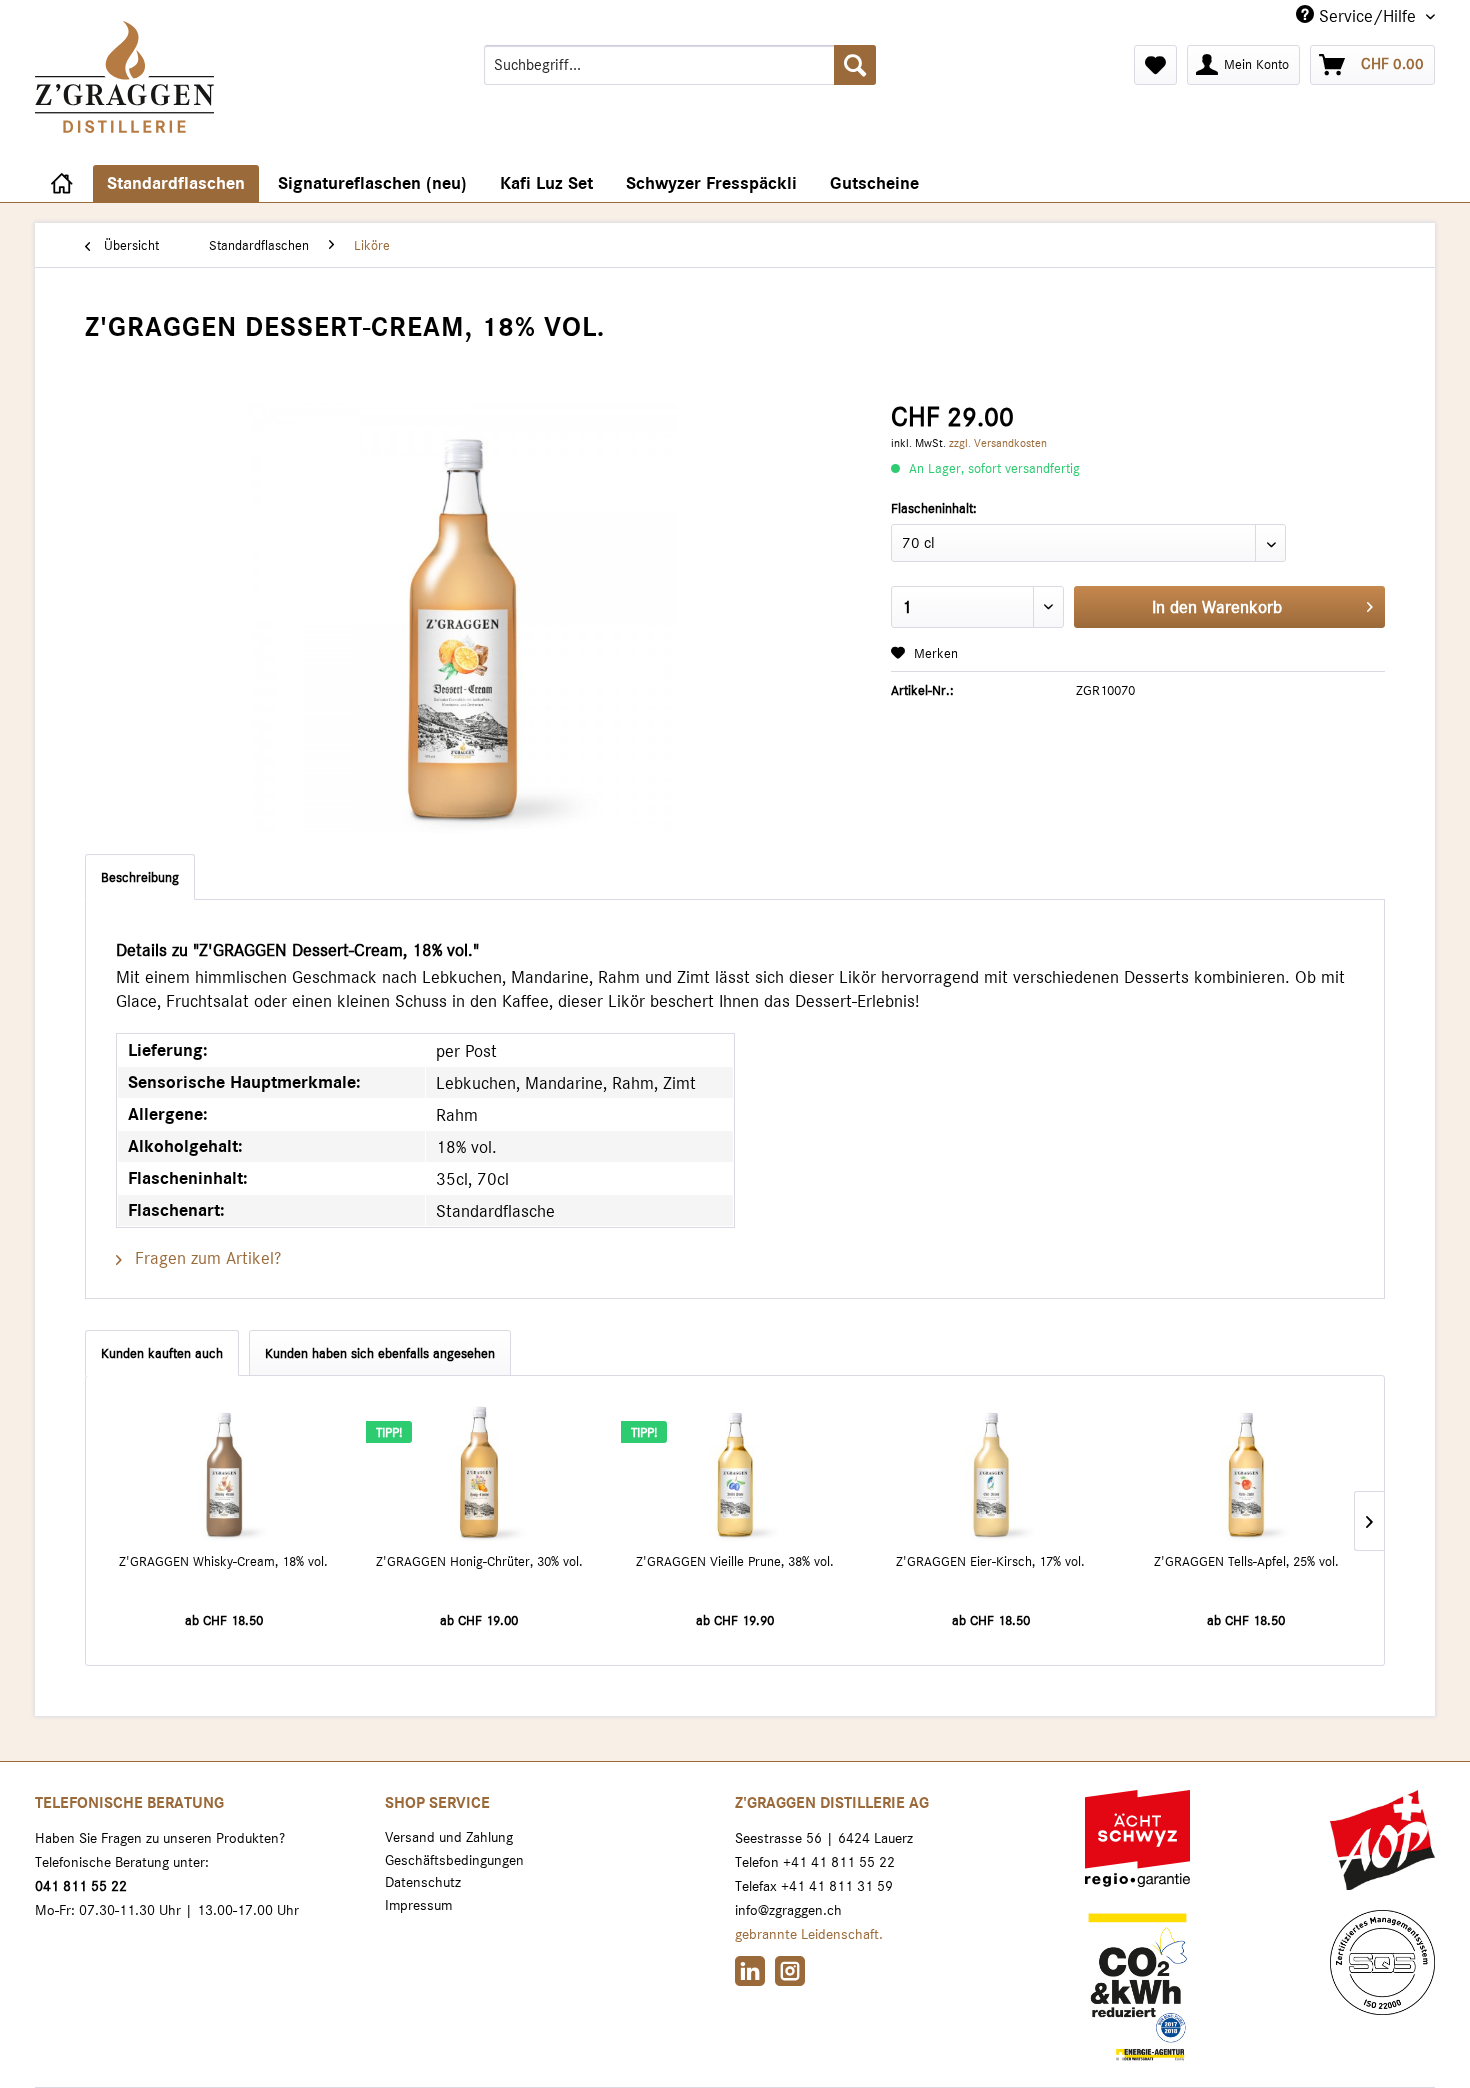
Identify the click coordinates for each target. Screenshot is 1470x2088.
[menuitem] (680, 65)
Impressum (418, 1905)
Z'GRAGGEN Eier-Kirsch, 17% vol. (990, 1561)
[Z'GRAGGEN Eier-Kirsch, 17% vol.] (991, 1471)
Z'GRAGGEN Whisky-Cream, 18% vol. (223, 1561)
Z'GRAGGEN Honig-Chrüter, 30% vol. (479, 1561)
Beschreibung (140, 877)
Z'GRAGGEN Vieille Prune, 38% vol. (735, 1561)
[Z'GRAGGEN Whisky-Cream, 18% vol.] (224, 1471)
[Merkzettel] (1155, 65)
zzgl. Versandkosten (998, 443)
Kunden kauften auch (162, 1353)
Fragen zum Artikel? (205, 1258)
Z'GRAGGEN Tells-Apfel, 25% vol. (1246, 1561)
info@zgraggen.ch (788, 1910)
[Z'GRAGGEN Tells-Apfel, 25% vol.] (1246, 1471)
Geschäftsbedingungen (454, 1860)
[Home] (61, 183)
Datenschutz (423, 1882)
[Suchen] (855, 65)
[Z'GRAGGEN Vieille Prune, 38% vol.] (735, 1471)
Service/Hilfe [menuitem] (1367, 16)
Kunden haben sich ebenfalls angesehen (380, 1353)
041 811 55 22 (81, 1886)
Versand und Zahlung (449, 1837)
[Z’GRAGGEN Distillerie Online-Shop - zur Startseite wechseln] (125, 101)
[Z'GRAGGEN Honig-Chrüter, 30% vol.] (480, 1471)
